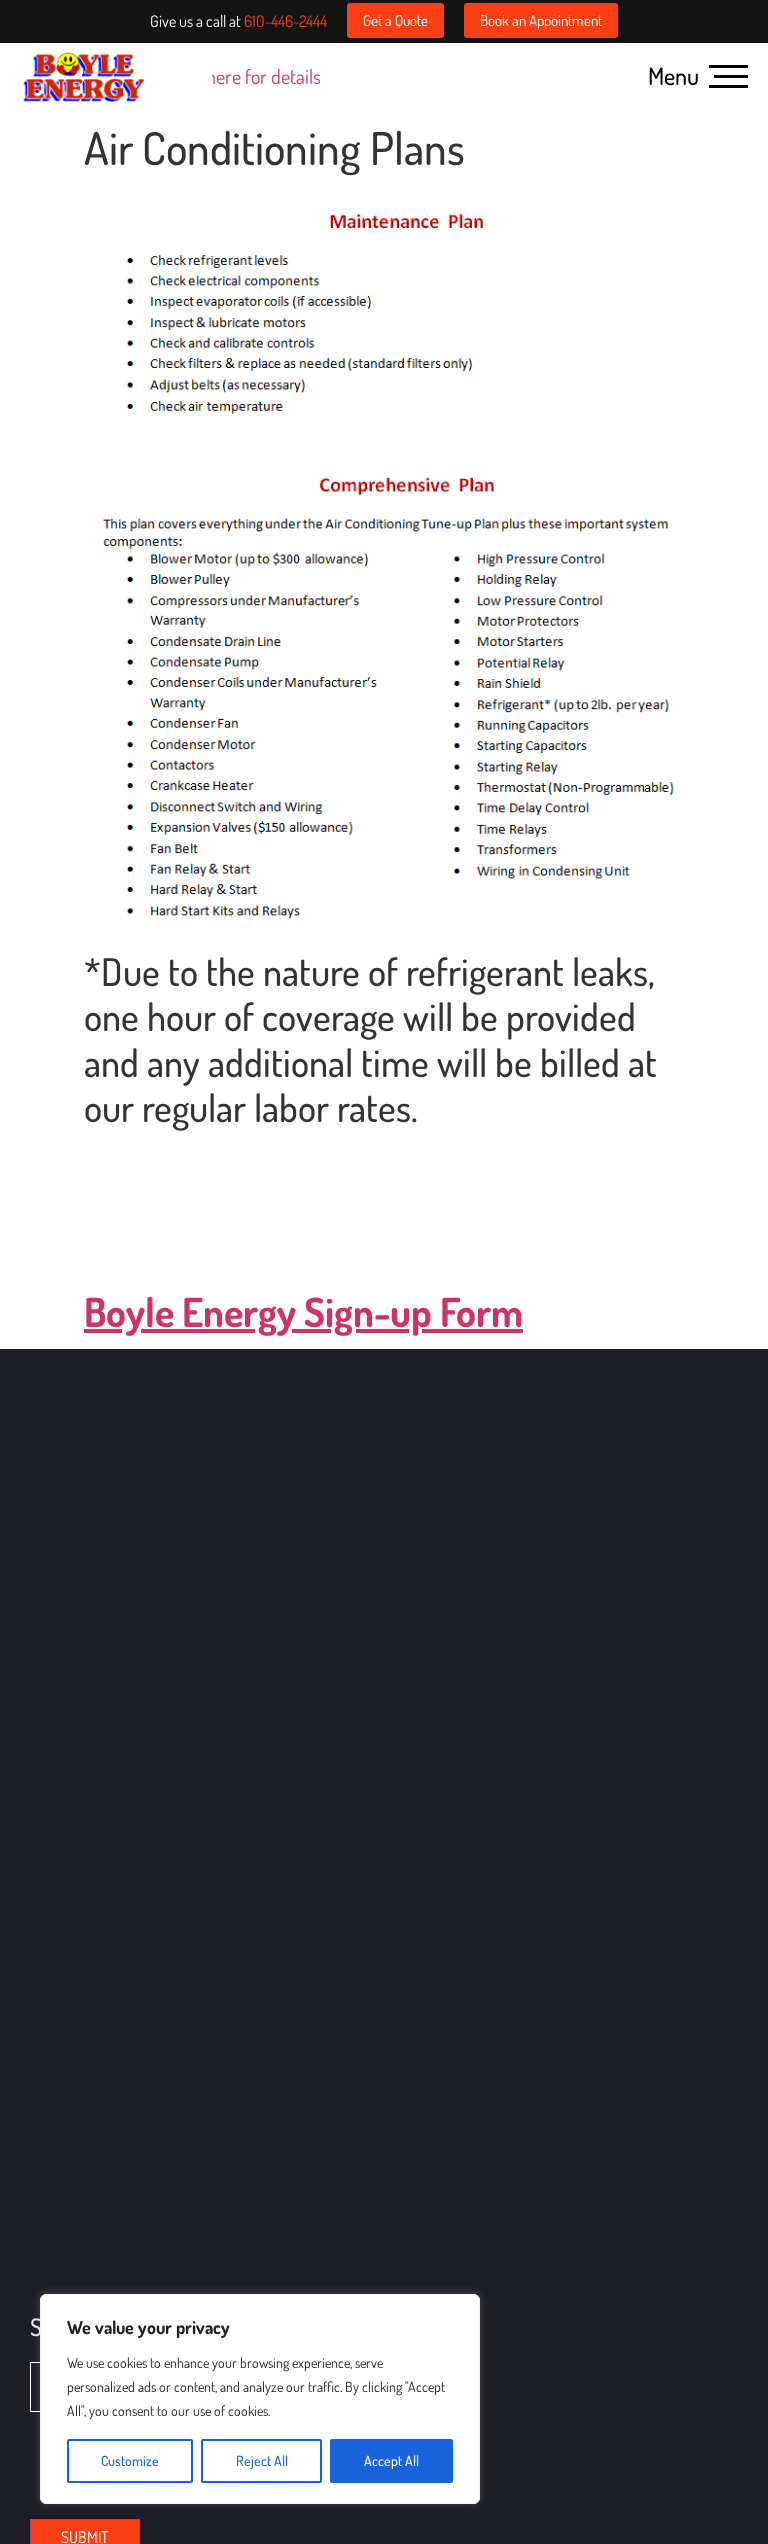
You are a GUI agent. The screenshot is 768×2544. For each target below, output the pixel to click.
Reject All (262, 2460)
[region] (260, 2399)
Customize (130, 2460)
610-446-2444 (285, 21)
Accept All (391, 2460)
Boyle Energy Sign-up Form (303, 1311)
